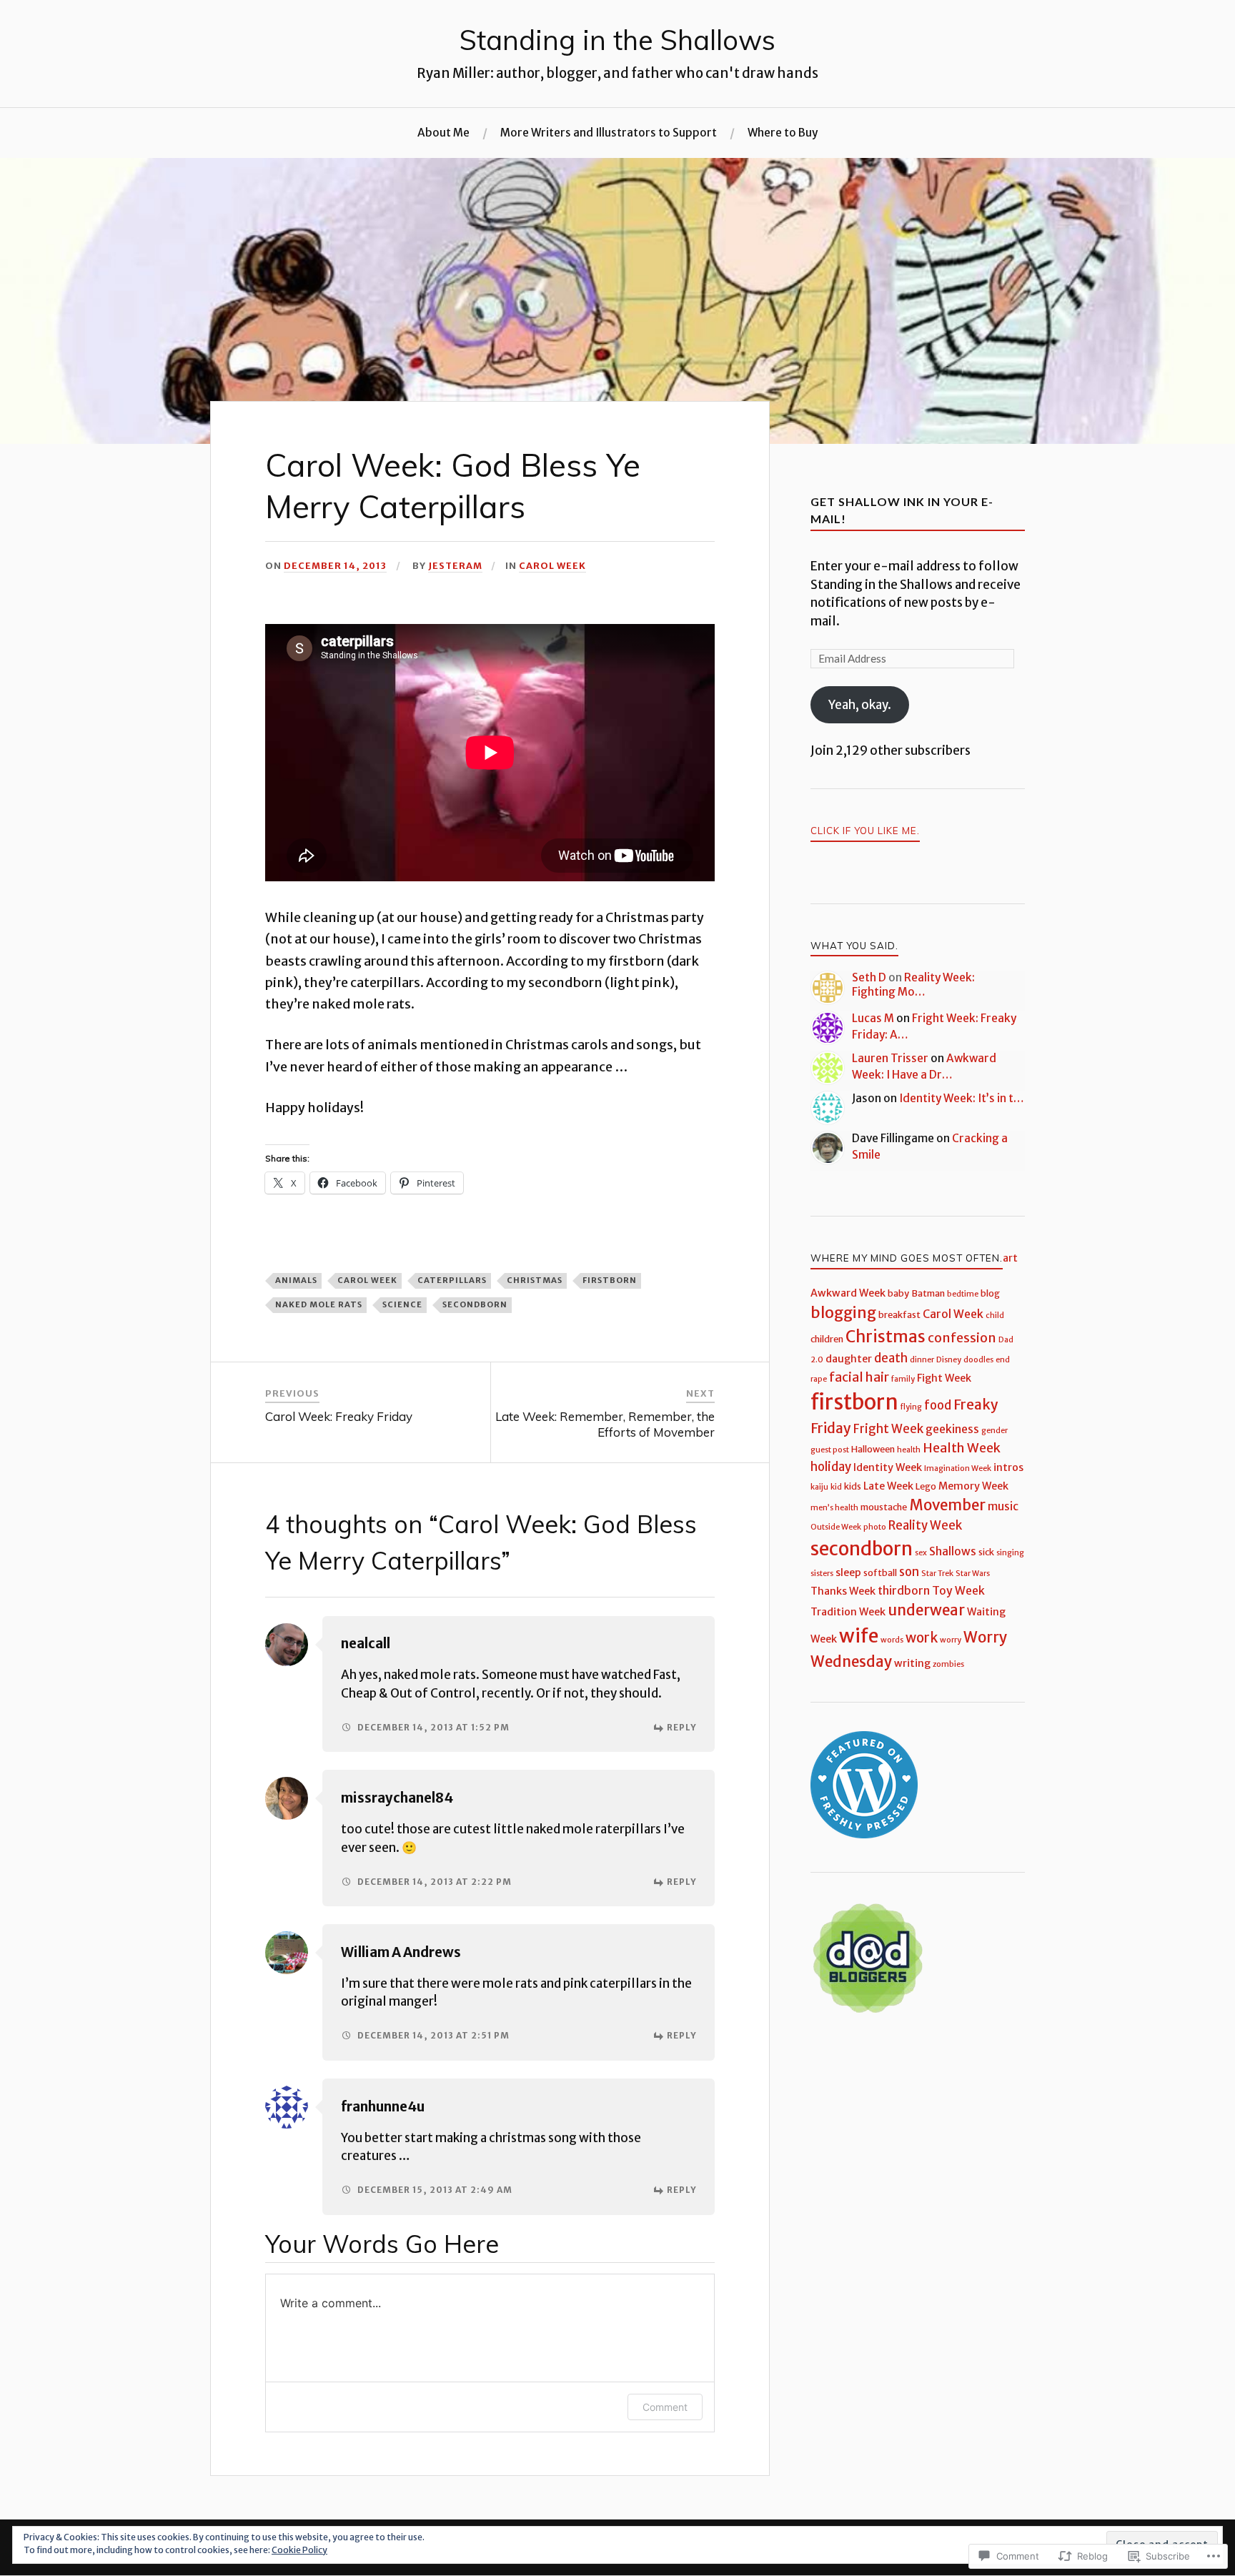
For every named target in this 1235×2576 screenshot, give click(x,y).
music (1003, 1506)
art (1010, 1258)
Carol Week (552, 565)
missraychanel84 (397, 1798)
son (909, 1572)
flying (911, 1407)
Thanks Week (843, 1591)
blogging (843, 1313)
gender (995, 1431)
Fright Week (888, 1429)
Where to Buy (783, 133)
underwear (926, 1610)
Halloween (873, 1449)
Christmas (535, 1280)
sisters (822, 1574)
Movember (947, 1505)
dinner (922, 1360)
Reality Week (925, 1526)
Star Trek (937, 1574)
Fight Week (944, 1378)
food (938, 1406)
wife (859, 1636)
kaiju (819, 1487)
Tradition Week (848, 1612)
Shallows (953, 1551)
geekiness (952, 1429)
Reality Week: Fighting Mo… (913, 985)
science (402, 1304)
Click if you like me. (865, 831)
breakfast (899, 1315)
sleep (848, 1572)
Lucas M (873, 1018)
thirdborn (904, 1591)
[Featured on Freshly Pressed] (864, 1834)
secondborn (475, 1304)
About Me (443, 133)
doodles (978, 1360)
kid (836, 1487)
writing (912, 1663)
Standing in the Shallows (617, 40)
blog (990, 1293)
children (827, 1339)
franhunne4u (383, 2107)
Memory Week (973, 1486)
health (909, 1450)
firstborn (610, 1280)
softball (880, 1573)
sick (986, 1552)
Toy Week (958, 1591)
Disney (949, 1360)
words (892, 1640)
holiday (831, 1467)
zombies (948, 1664)
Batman (928, 1293)
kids (853, 1486)
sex (921, 1553)
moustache (884, 1507)
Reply (682, 1727)
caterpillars (452, 1280)
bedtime (963, 1294)
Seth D (869, 977)
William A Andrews (401, 1952)
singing (1010, 1553)
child (995, 1316)
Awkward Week (848, 1293)
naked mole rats (319, 1304)
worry (951, 1640)
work (922, 1638)
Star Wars (973, 1574)
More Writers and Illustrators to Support (609, 133)
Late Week (888, 1486)
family (903, 1379)
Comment (665, 2407)
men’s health (834, 1508)
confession (962, 1338)
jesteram (455, 565)
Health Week (962, 1448)
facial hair (859, 1377)
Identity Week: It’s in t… (962, 1098)
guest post (830, 1450)
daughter (849, 1359)
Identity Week (888, 1467)
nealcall (366, 1644)
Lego (926, 1486)
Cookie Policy (299, 2550)
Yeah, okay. (860, 705)
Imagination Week (958, 1468)
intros (1008, 1467)
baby (898, 1293)
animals (296, 1280)
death (891, 1358)
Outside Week (836, 1527)
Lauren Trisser (890, 1058)
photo (875, 1527)
